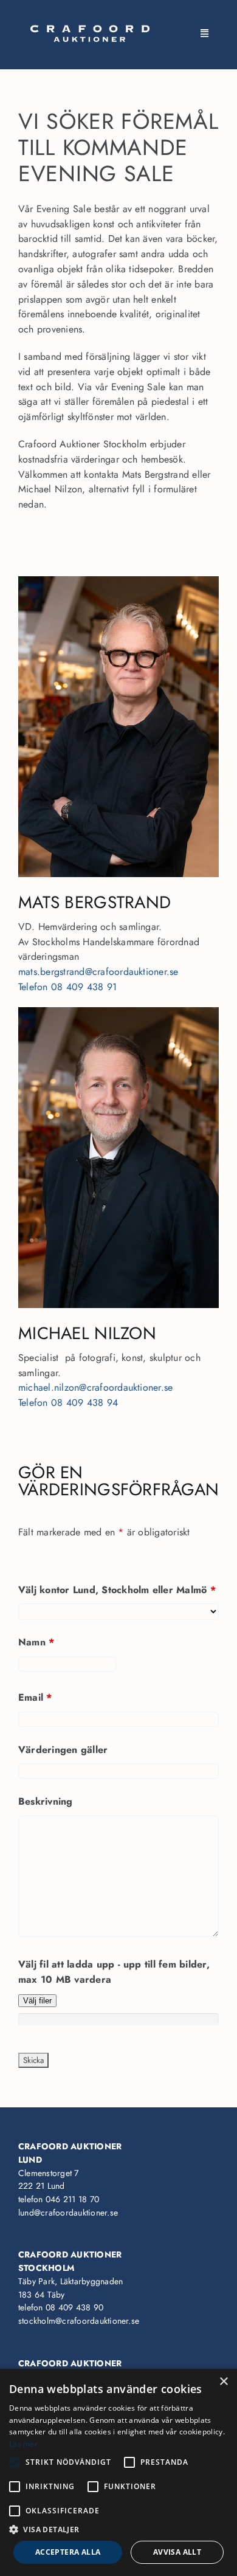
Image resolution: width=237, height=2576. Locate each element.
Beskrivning (46, 1801)
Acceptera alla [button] (68, 2552)
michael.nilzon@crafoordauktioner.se (95, 1387)
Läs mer (23, 2444)
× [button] (223, 2382)
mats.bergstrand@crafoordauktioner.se (98, 972)
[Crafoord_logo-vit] (90, 29)
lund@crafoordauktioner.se (68, 2213)
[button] (118, 2530)
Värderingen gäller (63, 1750)
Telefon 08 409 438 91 (67, 987)
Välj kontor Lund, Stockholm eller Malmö (117, 1590)
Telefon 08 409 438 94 (68, 1403)
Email (35, 1697)
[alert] (118, 2472)
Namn (36, 1642)
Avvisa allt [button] (177, 2552)
